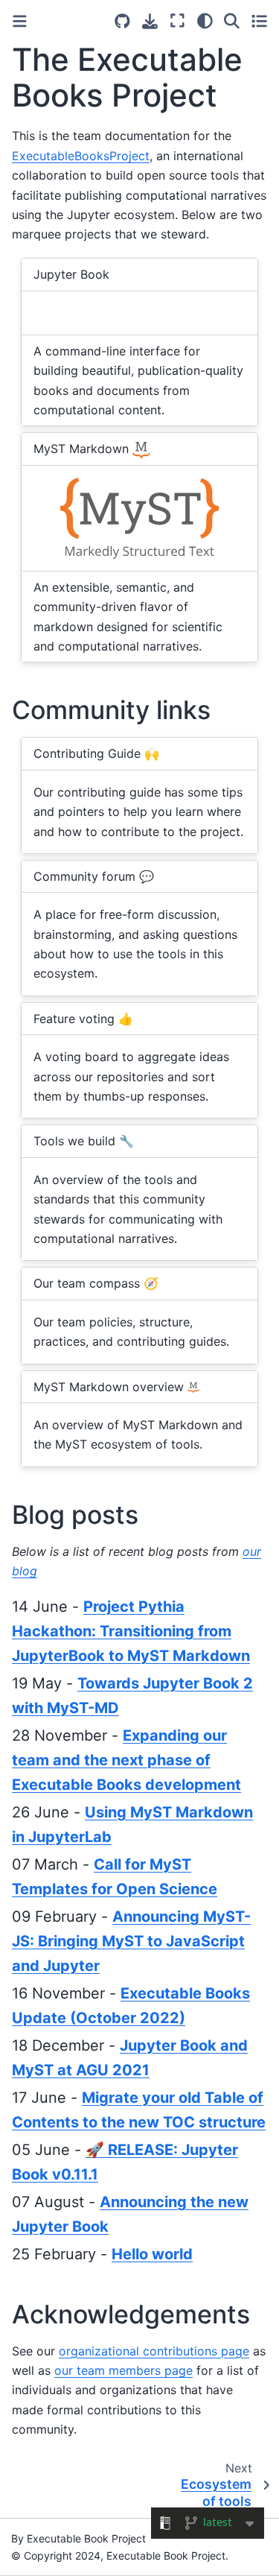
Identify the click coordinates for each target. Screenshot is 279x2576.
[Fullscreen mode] (177, 21)
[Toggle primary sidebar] (20, 21)
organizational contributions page (154, 2351)
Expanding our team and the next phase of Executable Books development (126, 1760)
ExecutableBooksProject (81, 156)
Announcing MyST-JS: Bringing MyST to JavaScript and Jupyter (131, 1941)
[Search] (232, 21)
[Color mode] (205, 21)
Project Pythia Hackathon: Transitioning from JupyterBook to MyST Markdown (131, 1631)
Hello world (152, 2254)
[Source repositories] (122, 21)
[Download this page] (150, 21)
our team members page (124, 2370)
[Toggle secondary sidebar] (259, 21)
